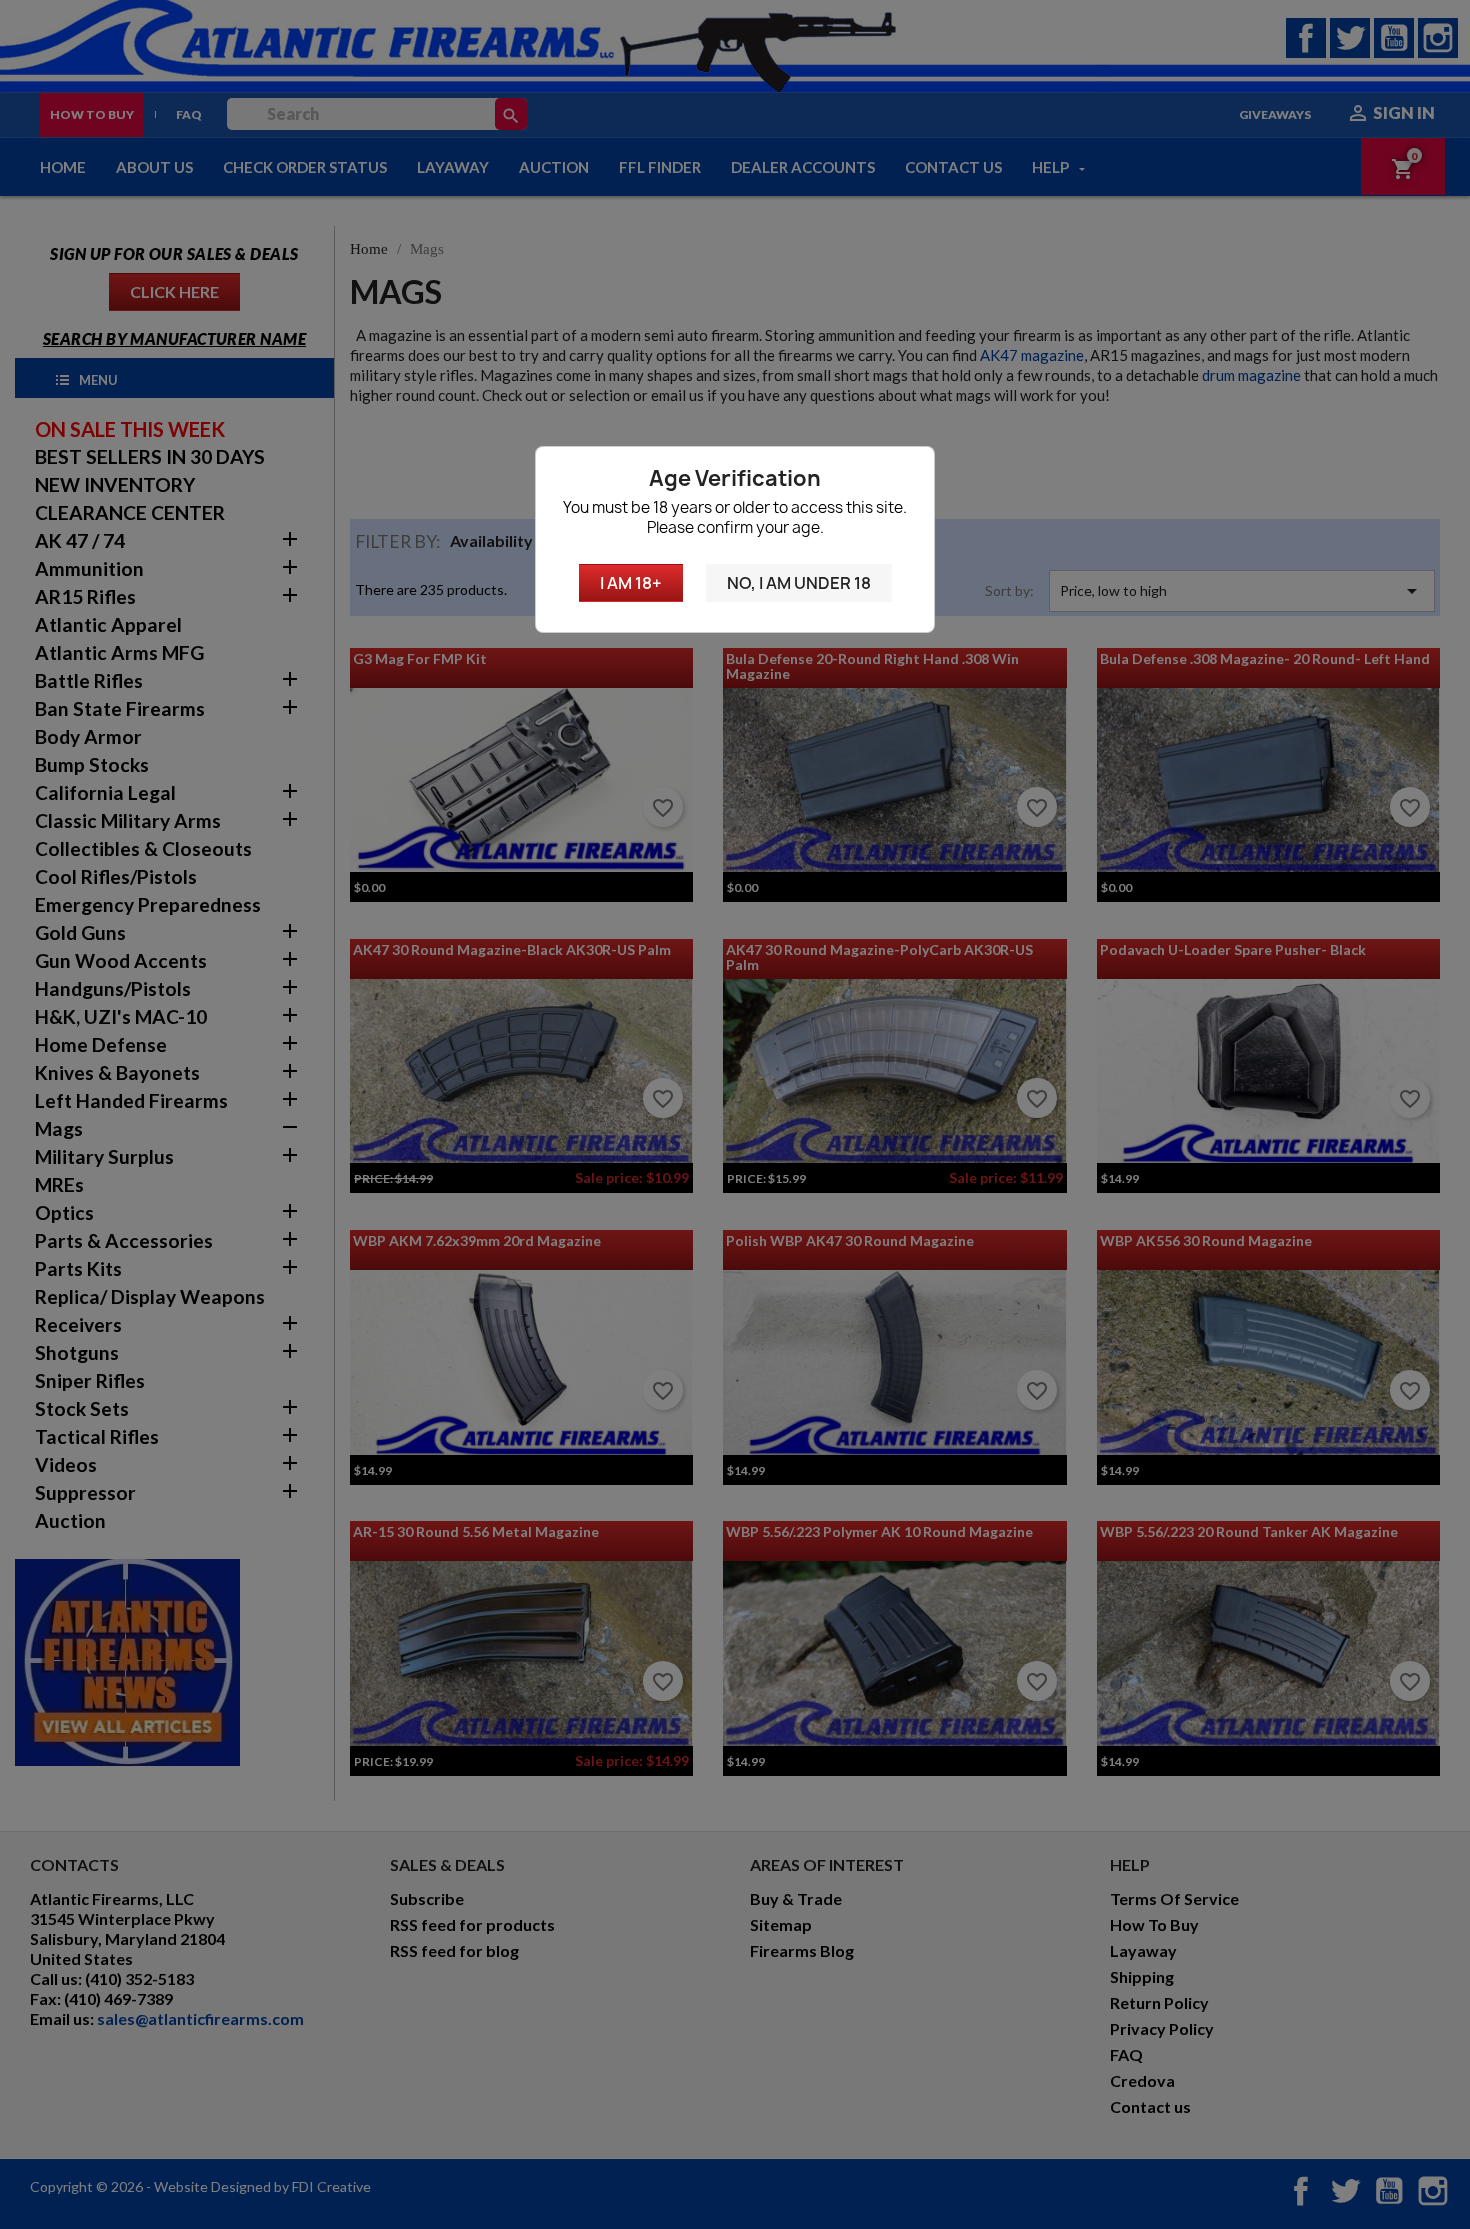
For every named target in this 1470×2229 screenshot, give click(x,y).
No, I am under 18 (799, 583)
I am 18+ (631, 583)
